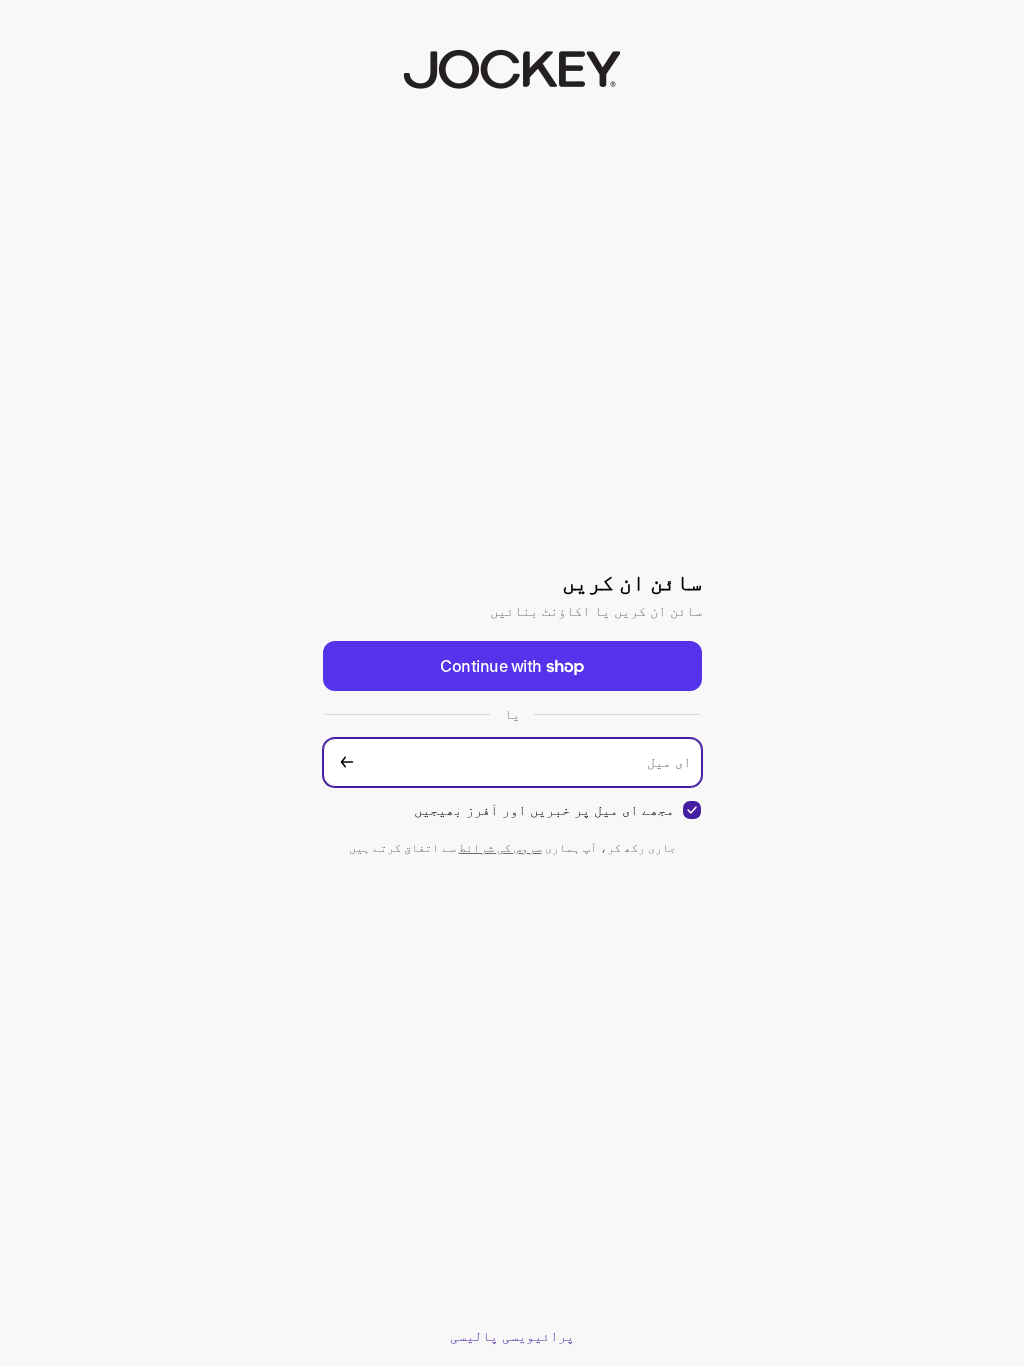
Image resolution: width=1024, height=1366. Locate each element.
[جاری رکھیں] (347, 762)
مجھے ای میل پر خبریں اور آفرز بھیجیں (544, 809)
